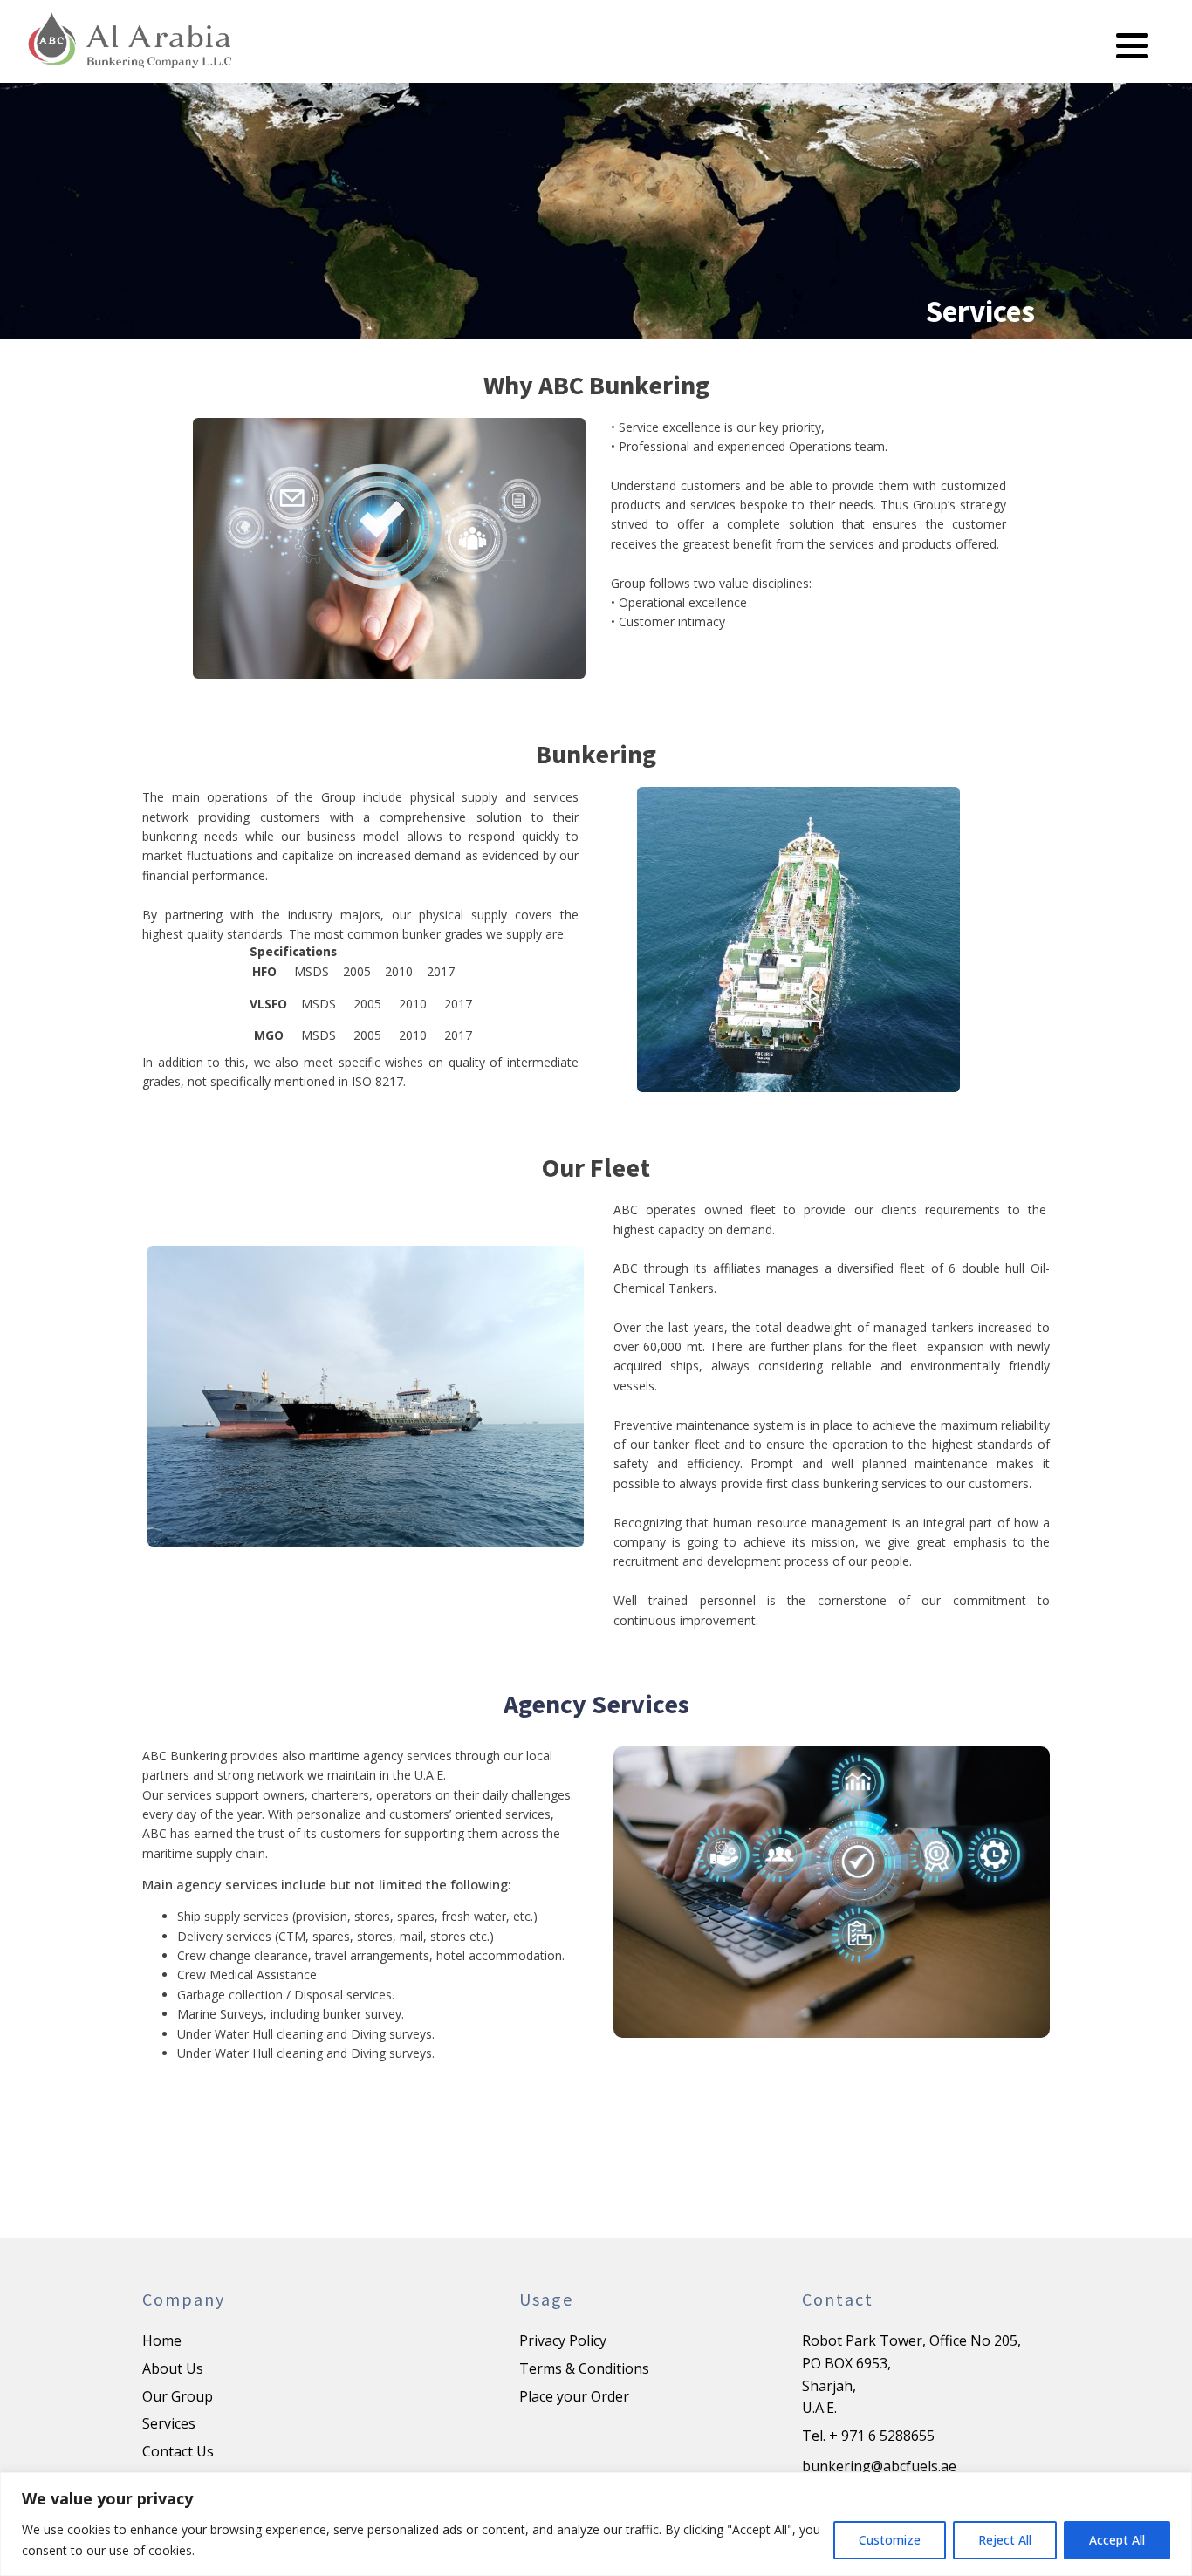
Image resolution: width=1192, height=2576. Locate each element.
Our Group (178, 2396)
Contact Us (178, 2451)
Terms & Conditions (584, 2368)
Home (162, 2340)
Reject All (1005, 2540)
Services (169, 2423)
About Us (173, 2368)
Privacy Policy (563, 2340)
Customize (890, 2540)
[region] (596, 2524)
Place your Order (574, 2396)
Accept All (1117, 2540)
